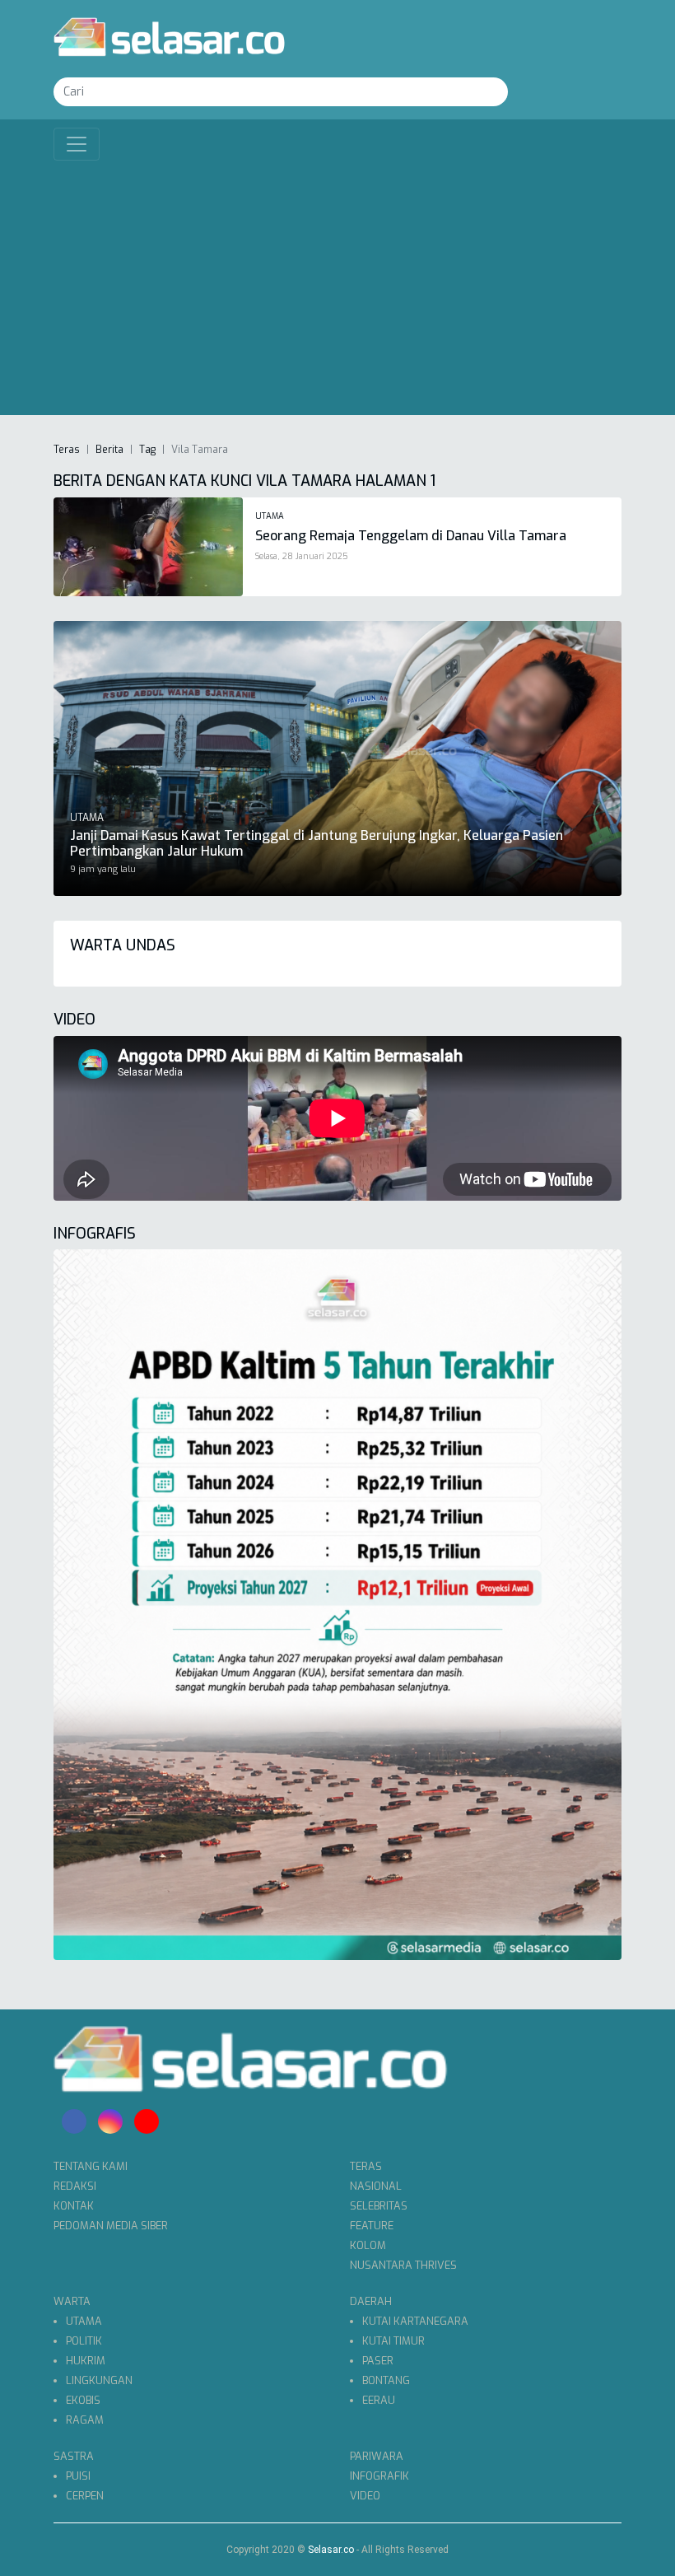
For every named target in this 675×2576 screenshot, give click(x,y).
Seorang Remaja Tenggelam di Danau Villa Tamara (411, 536)
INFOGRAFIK (379, 2476)
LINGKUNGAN (99, 2380)
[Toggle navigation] (77, 144)
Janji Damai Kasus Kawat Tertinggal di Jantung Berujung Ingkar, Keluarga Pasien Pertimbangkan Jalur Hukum (317, 843)
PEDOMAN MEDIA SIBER (111, 2226)
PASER (378, 2361)
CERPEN (85, 2496)
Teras (67, 450)
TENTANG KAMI (91, 2166)
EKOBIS (83, 2400)
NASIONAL (376, 2186)
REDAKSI (75, 2186)
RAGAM (85, 2420)
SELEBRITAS (379, 2206)
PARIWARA (377, 2456)
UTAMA (84, 2321)
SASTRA (74, 2456)
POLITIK (84, 2341)
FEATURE (372, 2226)
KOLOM (368, 2245)
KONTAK (74, 2206)
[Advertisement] (337, 284)
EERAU (379, 2400)
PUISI (78, 2476)
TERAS (366, 2166)
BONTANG (386, 2380)
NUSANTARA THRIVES (403, 2265)
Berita (109, 450)
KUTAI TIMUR (393, 2341)
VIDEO (365, 2496)
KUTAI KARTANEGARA (415, 2321)
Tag (147, 450)
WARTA (72, 2301)
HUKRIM (86, 2361)
